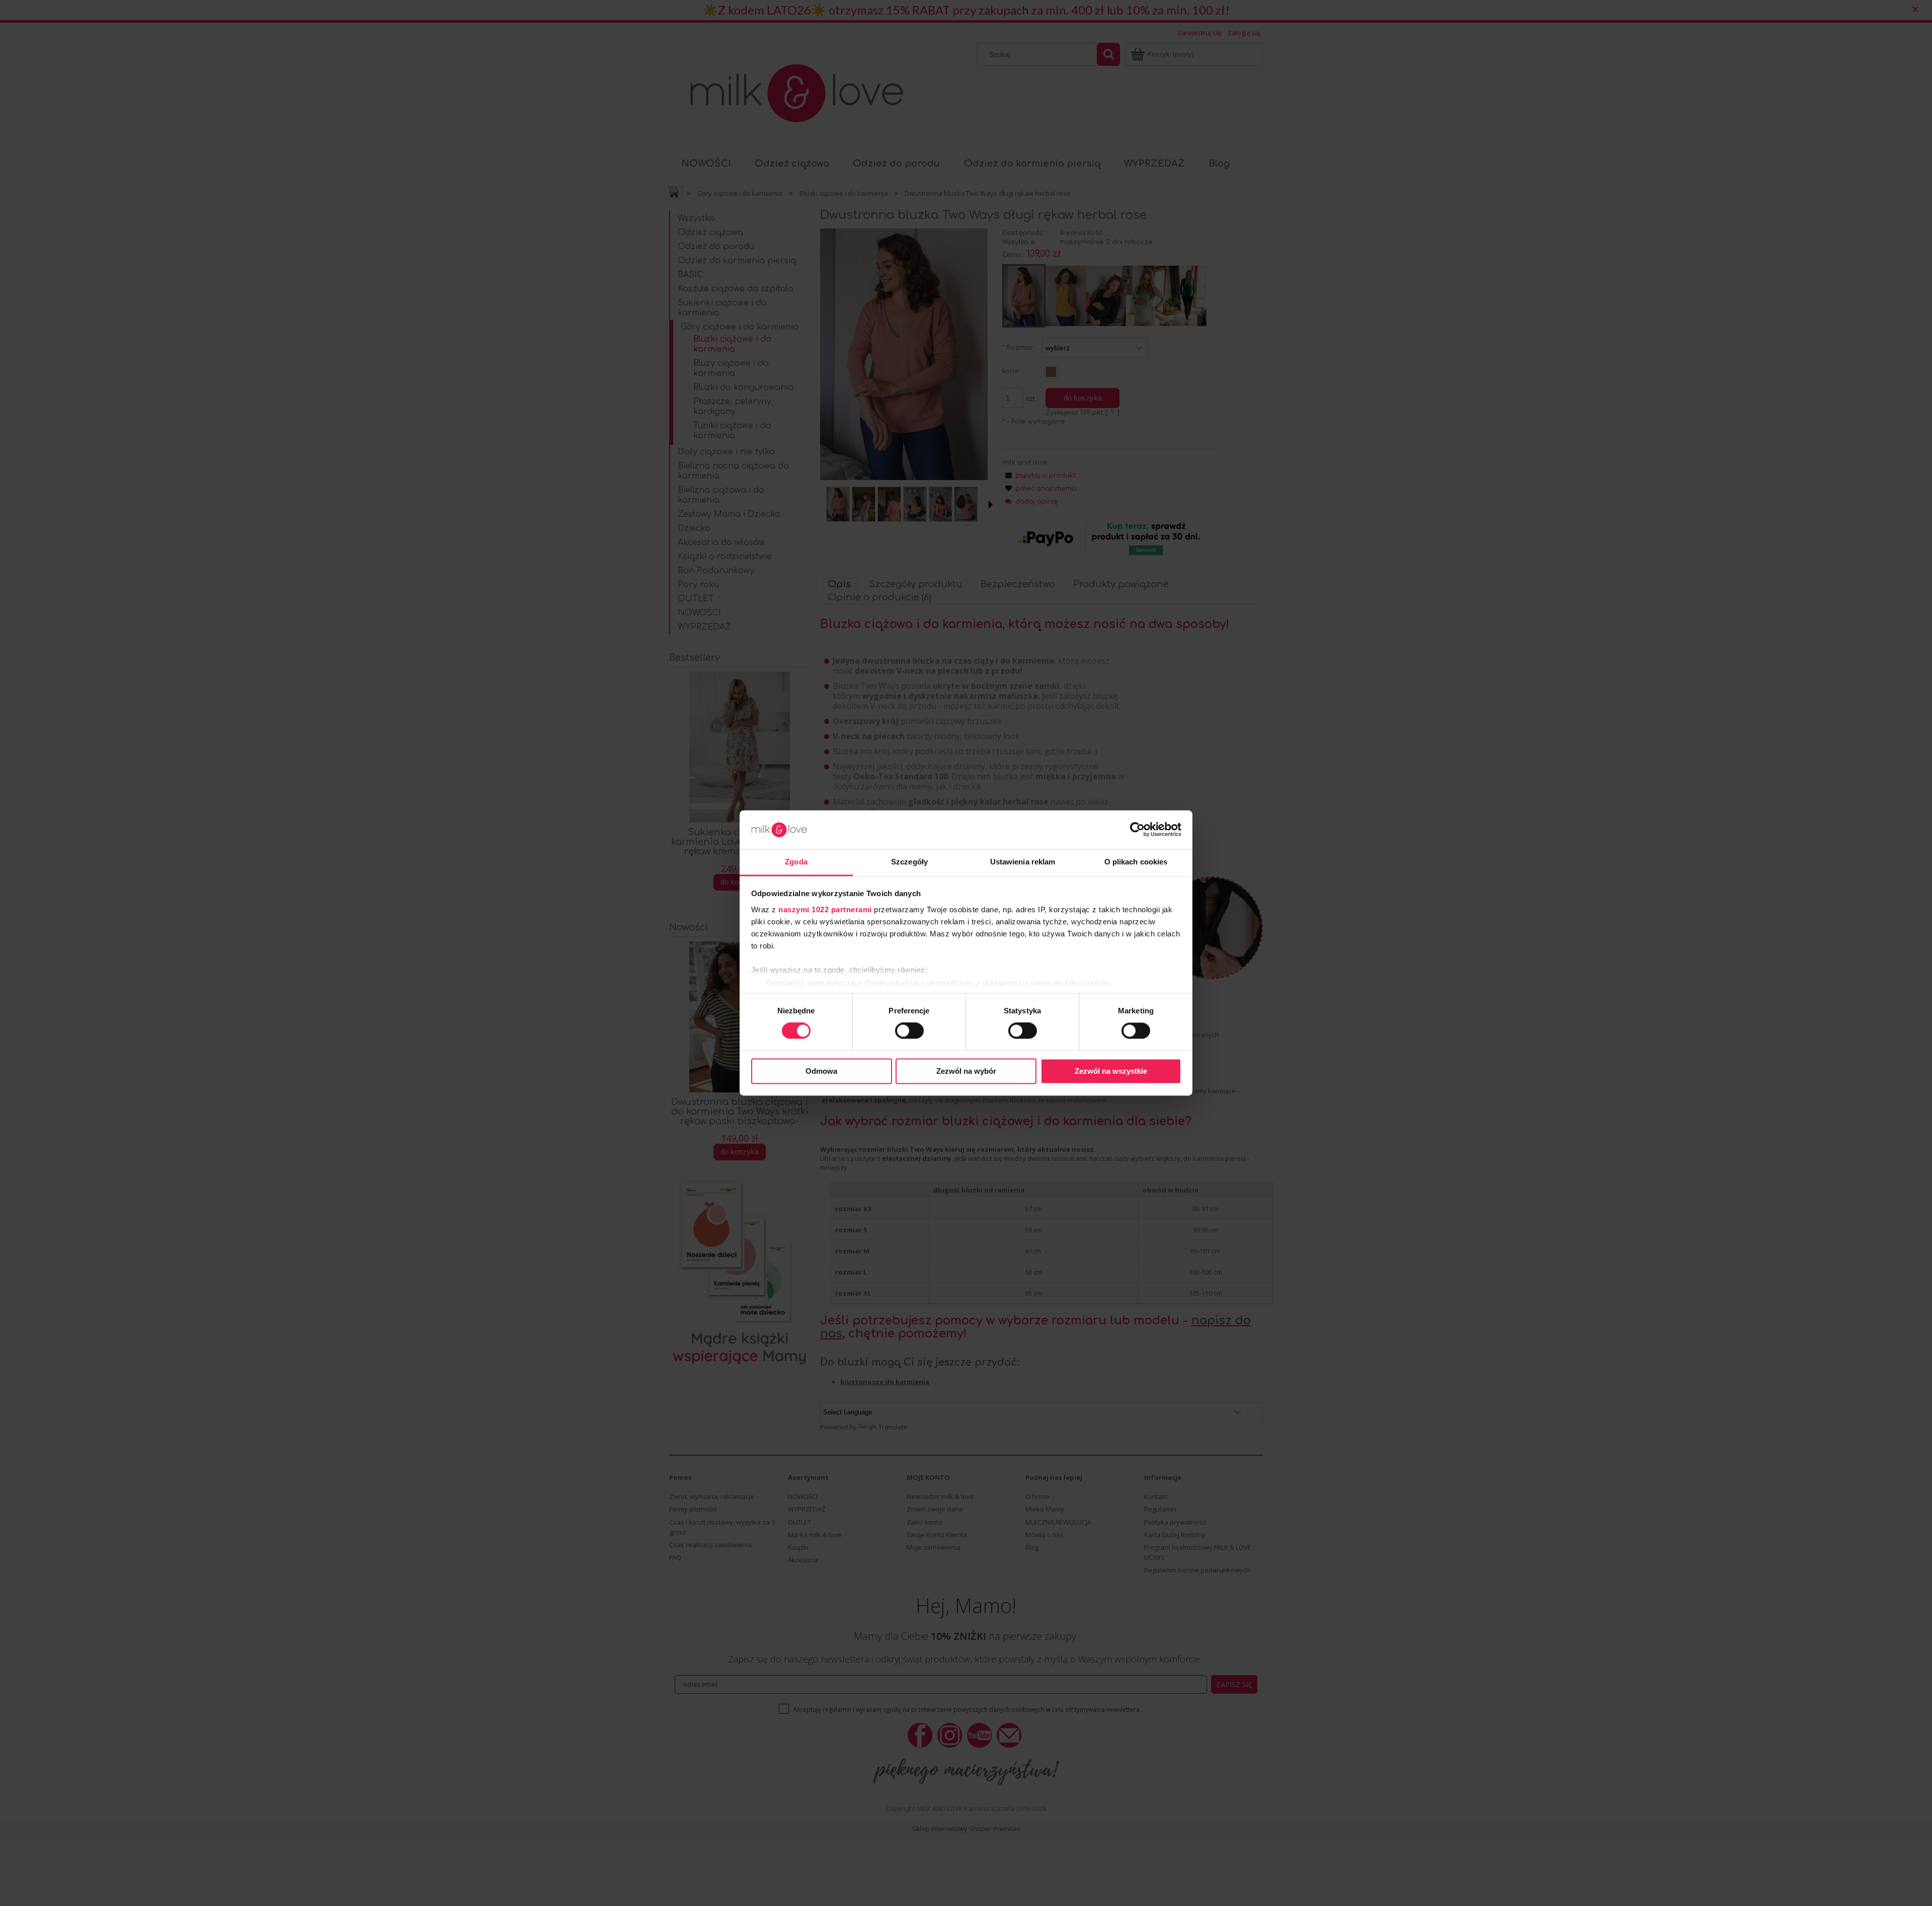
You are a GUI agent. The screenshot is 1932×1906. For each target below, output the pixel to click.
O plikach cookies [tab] (1136, 862)
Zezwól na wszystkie (1111, 1071)
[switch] (909, 1031)
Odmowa (821, 1071)
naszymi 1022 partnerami (825, 909)
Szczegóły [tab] (909, 862)
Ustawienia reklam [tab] (1023, 862)
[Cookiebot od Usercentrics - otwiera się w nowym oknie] (1137, 830)
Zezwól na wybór (966, 1071)
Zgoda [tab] (796, 862)
